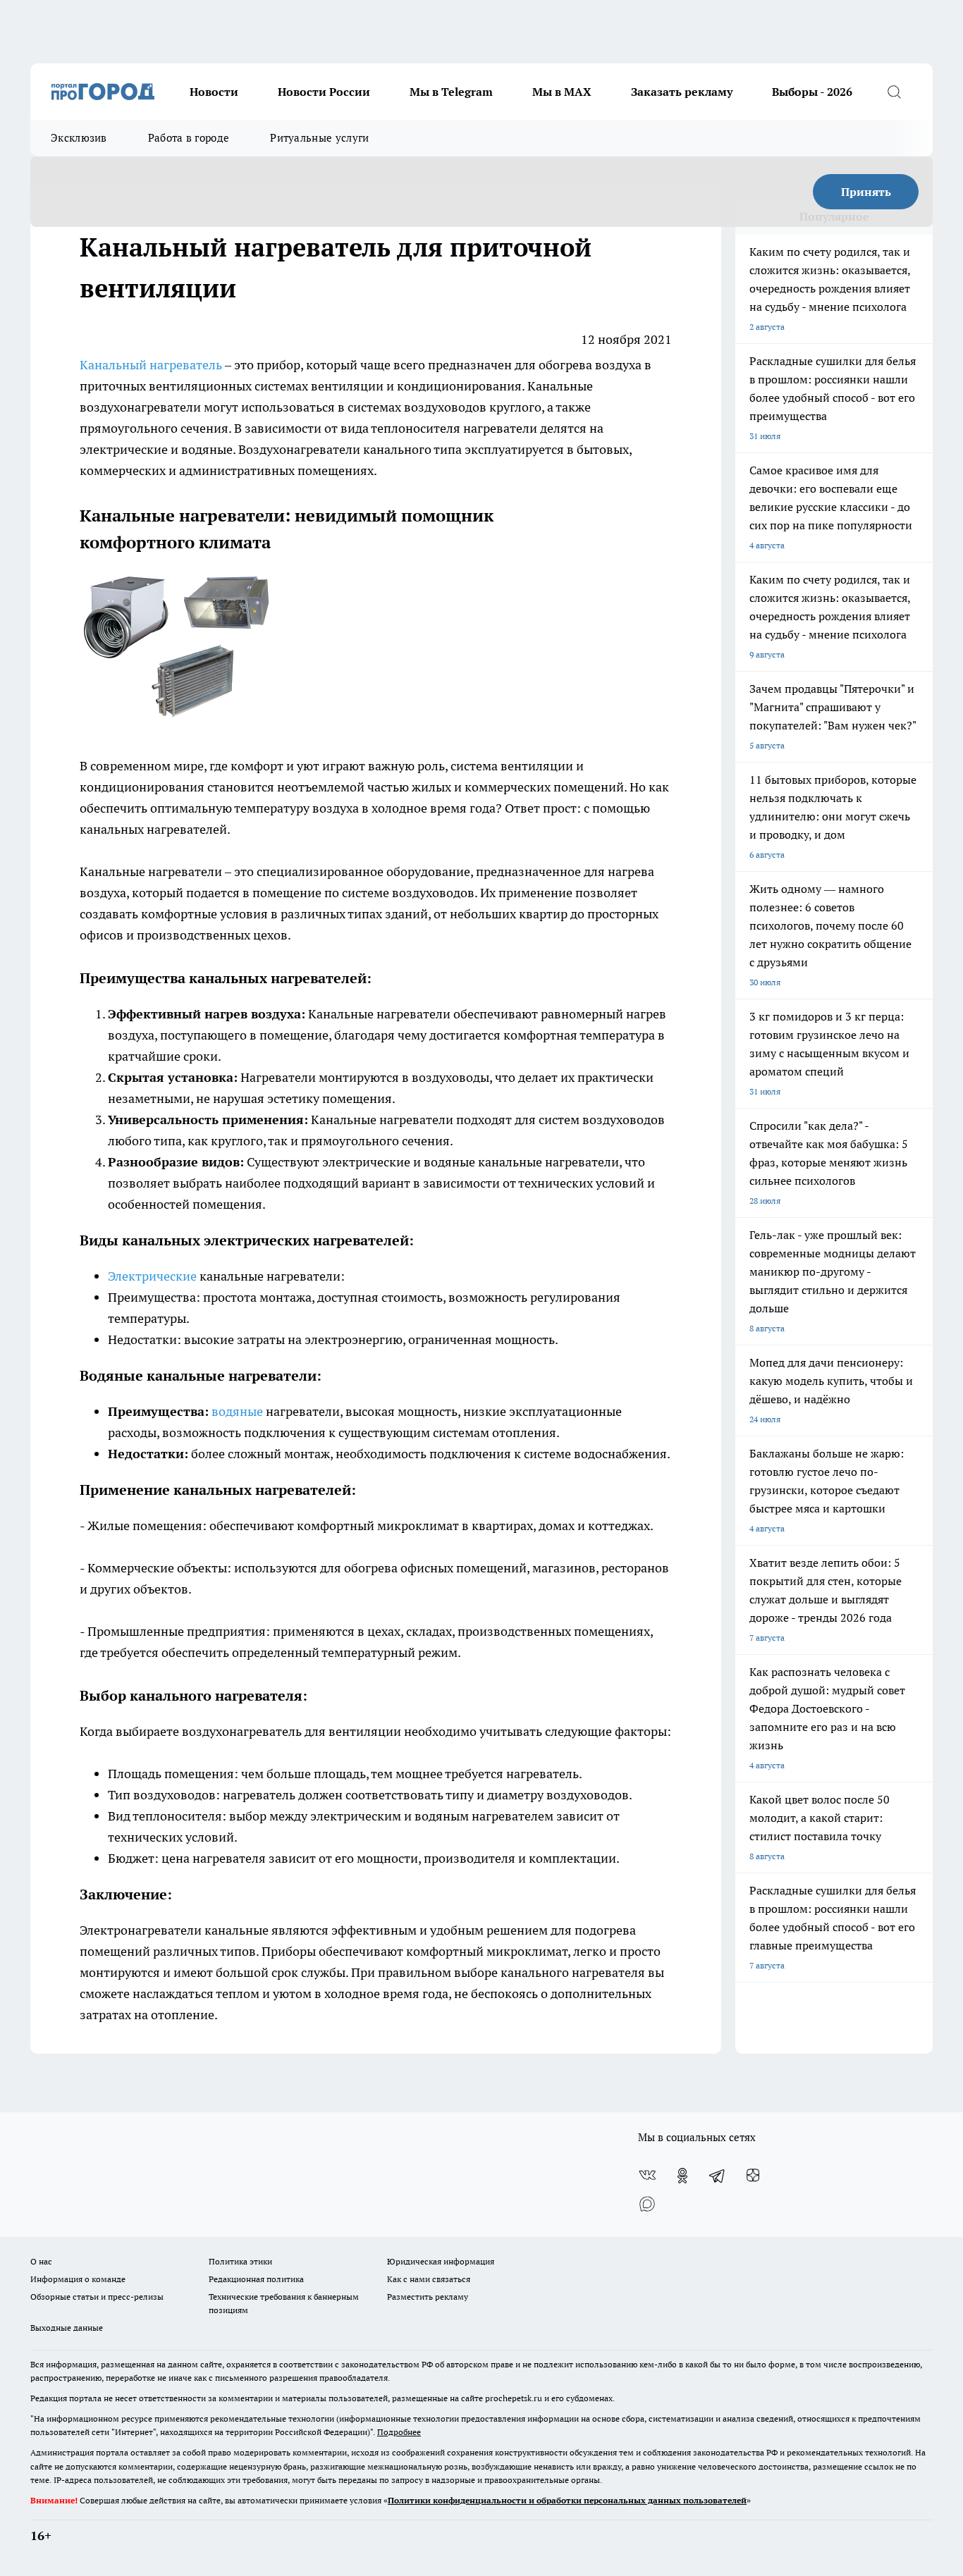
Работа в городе (189, 138)
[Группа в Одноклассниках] (682, 2176)
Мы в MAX (562, 92)
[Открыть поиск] (894, 92)
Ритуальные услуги (319, 138)
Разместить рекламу (428, 2297)
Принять (866, 192)
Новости (214, 92)
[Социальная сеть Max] (647, 2204)
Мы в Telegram (451, 92)
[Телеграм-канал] (718, 2176)
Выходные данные (67, 2328)
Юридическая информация (441, 2261)
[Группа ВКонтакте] (647, 2176)
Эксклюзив (79, 138)
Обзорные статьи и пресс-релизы (97, 2297)
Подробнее (399, 2432)
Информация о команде (78, 2279)
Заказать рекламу (682, 92)
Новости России (324, 92)
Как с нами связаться (429, 2279)
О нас (41, 2261)
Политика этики (240, 2261)
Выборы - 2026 (812, 92)
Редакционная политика (256, 2279)
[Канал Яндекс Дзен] (753, 2176)
